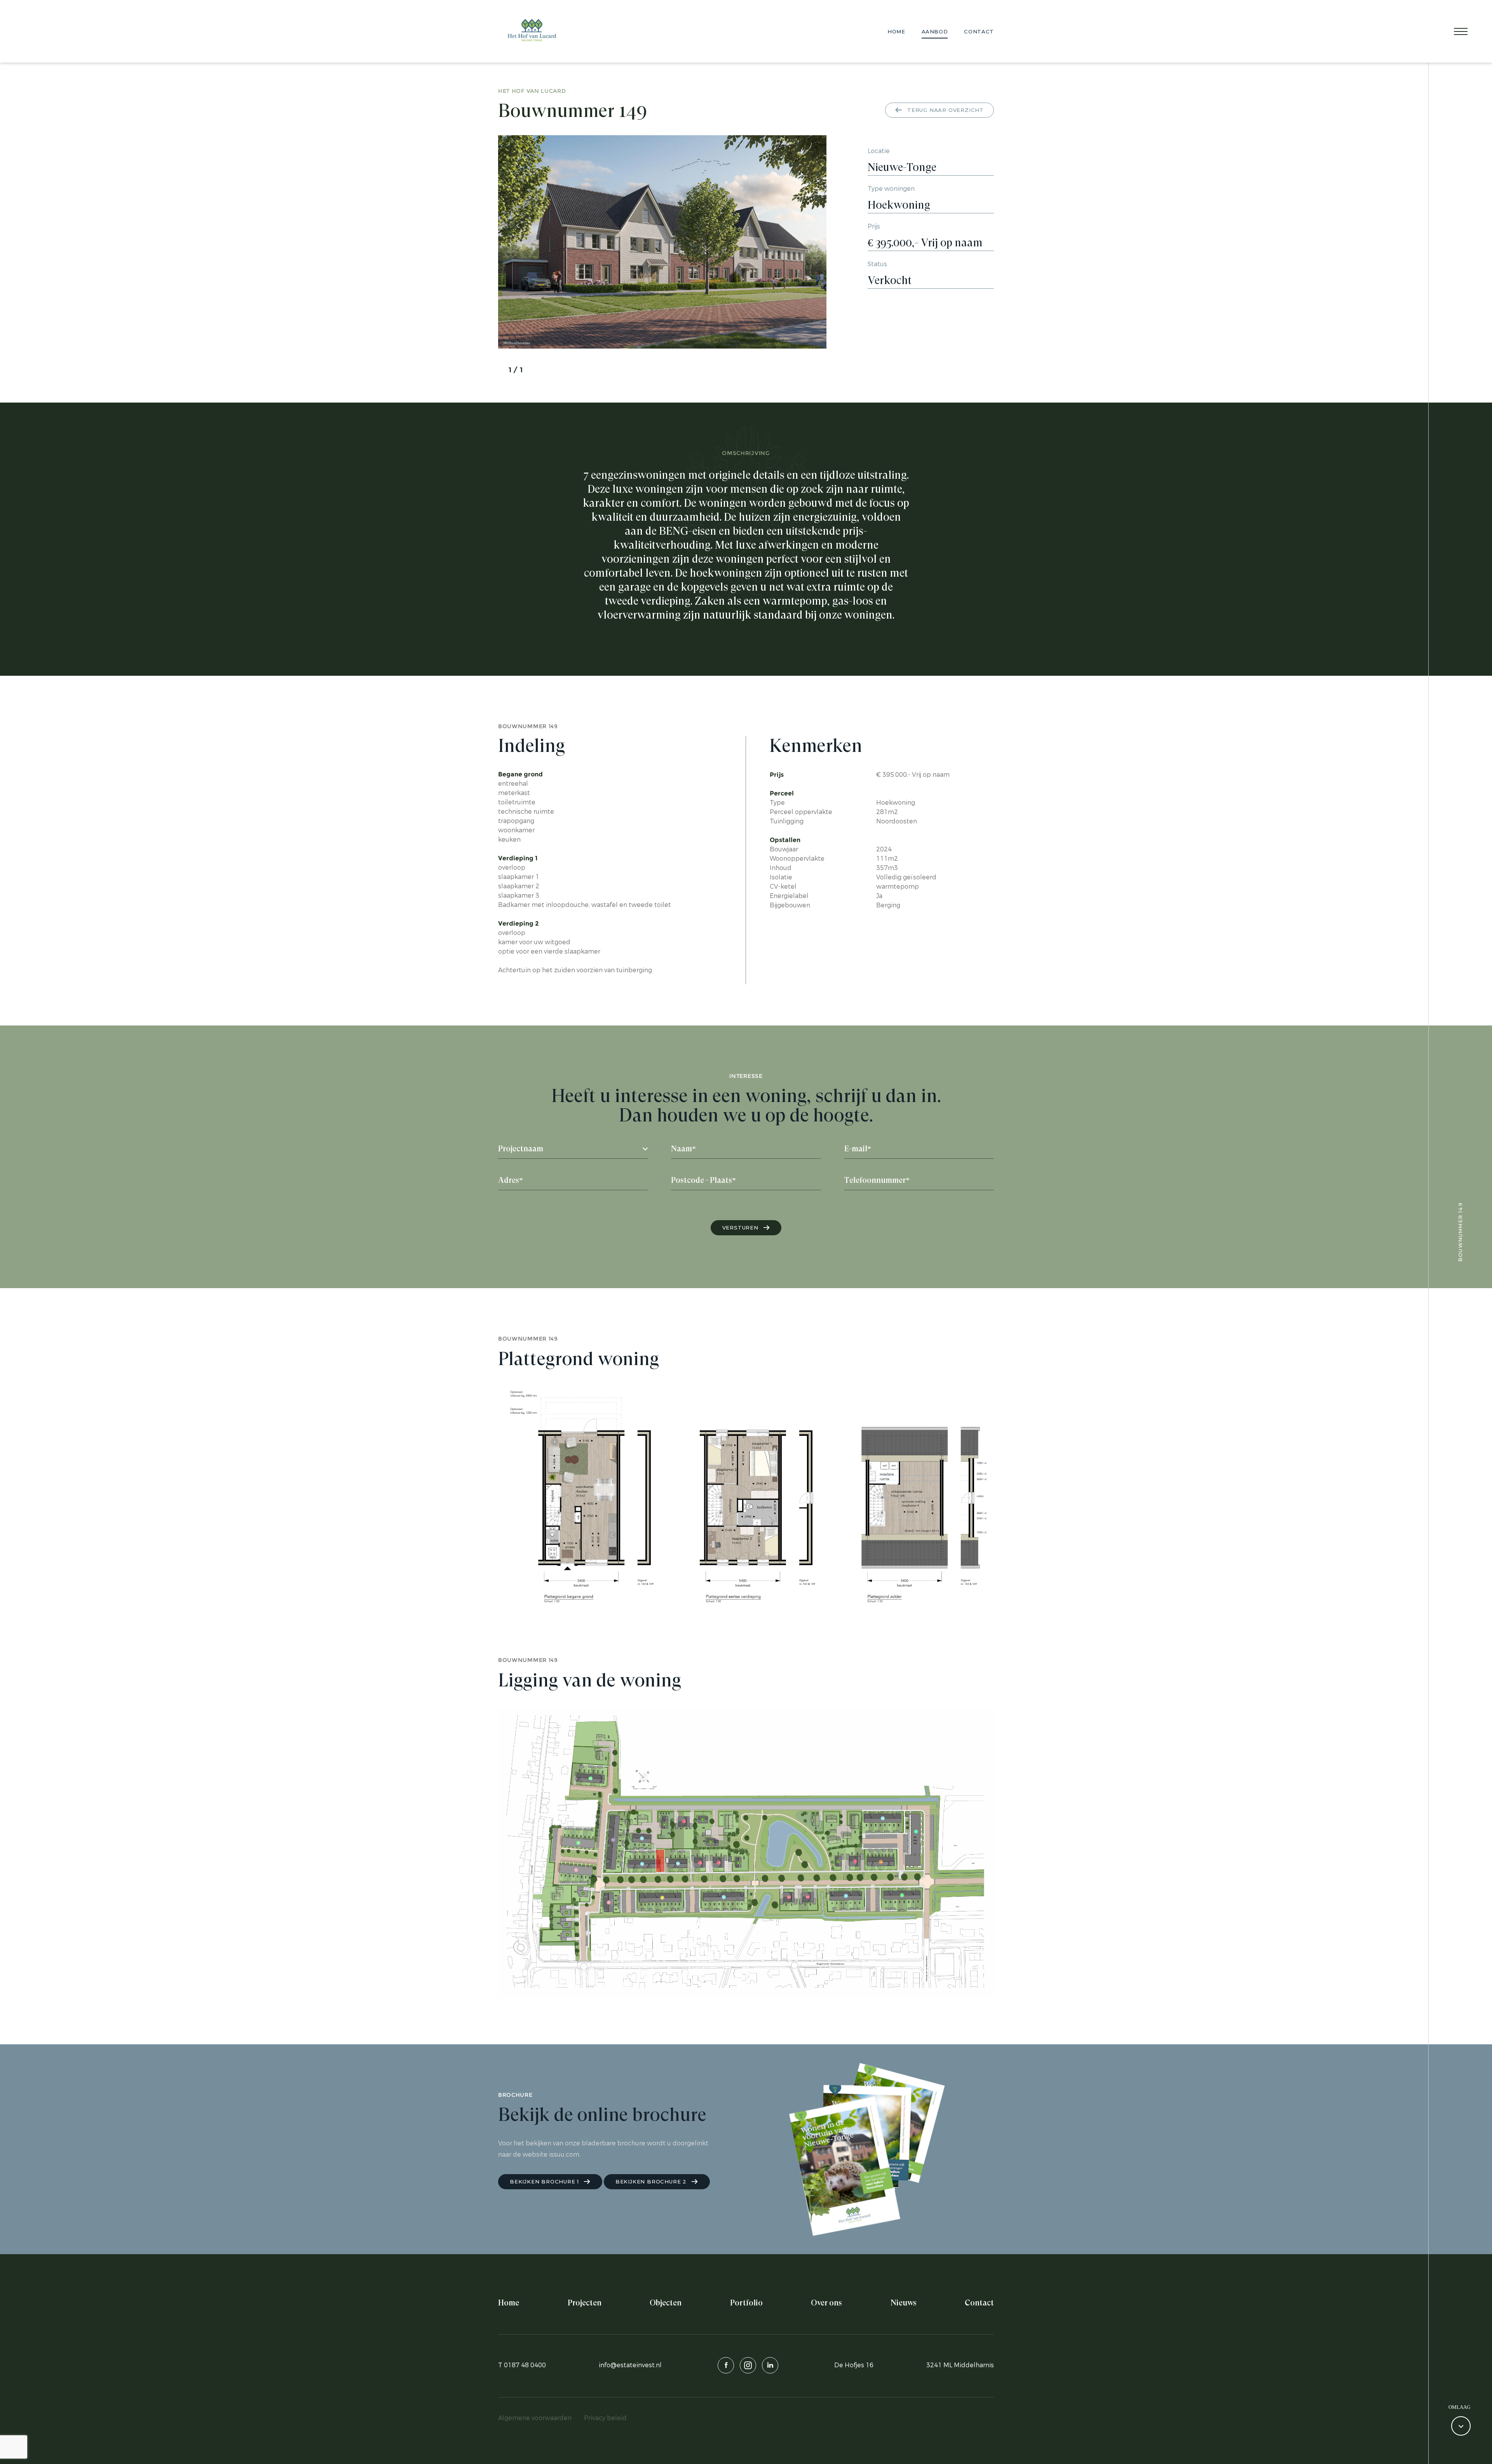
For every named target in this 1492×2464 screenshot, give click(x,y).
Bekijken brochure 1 (545, 2182)
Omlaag (1459, 2407)
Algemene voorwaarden (535, 2418)
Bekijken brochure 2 (652, 2182)
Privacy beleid (605, 2418)
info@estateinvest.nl (630, 2365)
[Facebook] (726, 2365)
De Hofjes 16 (854, 2365)
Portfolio (746, 2303)
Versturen (741, 1228)
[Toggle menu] (1461, 32)
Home (896, 31)
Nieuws (904, 2303)
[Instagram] (748, 2365)
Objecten (666, 2303)
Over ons (826, 2303)
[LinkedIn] (770, 2365)
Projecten (585, 2303)
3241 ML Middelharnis (960, 2365)
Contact (979, 31)
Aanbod (935, 31)
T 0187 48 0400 (522, 2365)
